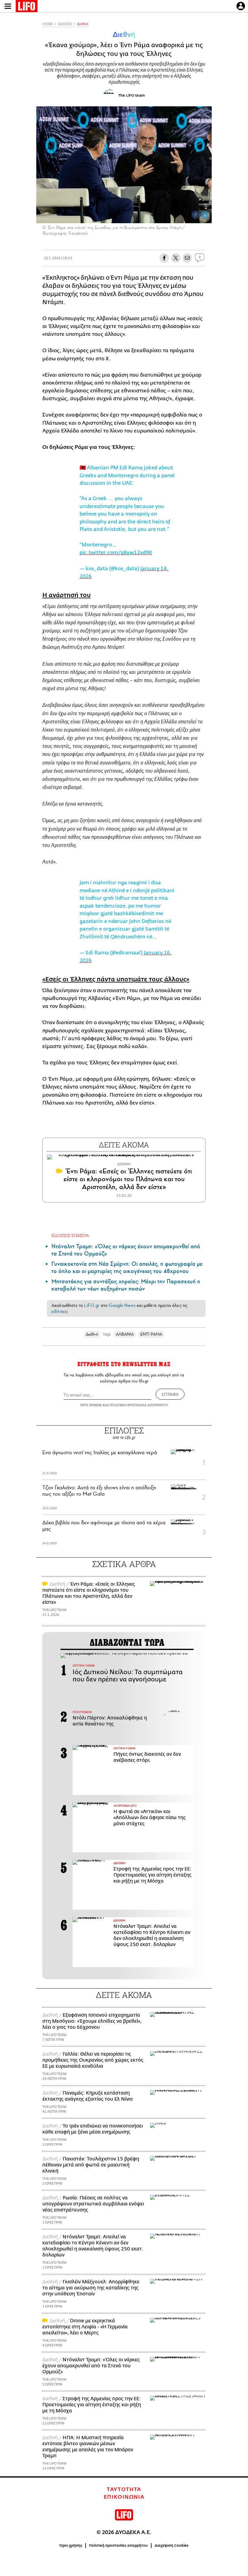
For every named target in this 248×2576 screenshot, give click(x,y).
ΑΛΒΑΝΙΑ (125, 1334)
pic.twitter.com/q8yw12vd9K (116, 553)
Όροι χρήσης (71, 2545)
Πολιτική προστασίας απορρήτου (118, 2545)
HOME (47, 24)
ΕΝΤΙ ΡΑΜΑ (151, 1334)
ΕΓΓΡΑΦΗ (170, 1394)
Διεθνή (83, 24)
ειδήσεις (60, 1311)
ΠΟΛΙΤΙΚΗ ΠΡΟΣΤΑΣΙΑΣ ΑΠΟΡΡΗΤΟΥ (139, 1405)
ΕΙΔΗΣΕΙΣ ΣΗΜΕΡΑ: (71, 1235)
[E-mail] (187, 258)
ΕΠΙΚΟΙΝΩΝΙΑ (124, 2497)
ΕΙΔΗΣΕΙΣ (65, 24)
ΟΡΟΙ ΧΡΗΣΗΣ (91, 1405)
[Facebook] (196, 215)
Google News (122, 1305)
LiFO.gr (92, 1305)
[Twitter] (205, 215)
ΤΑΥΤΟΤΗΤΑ (124, 2490)
